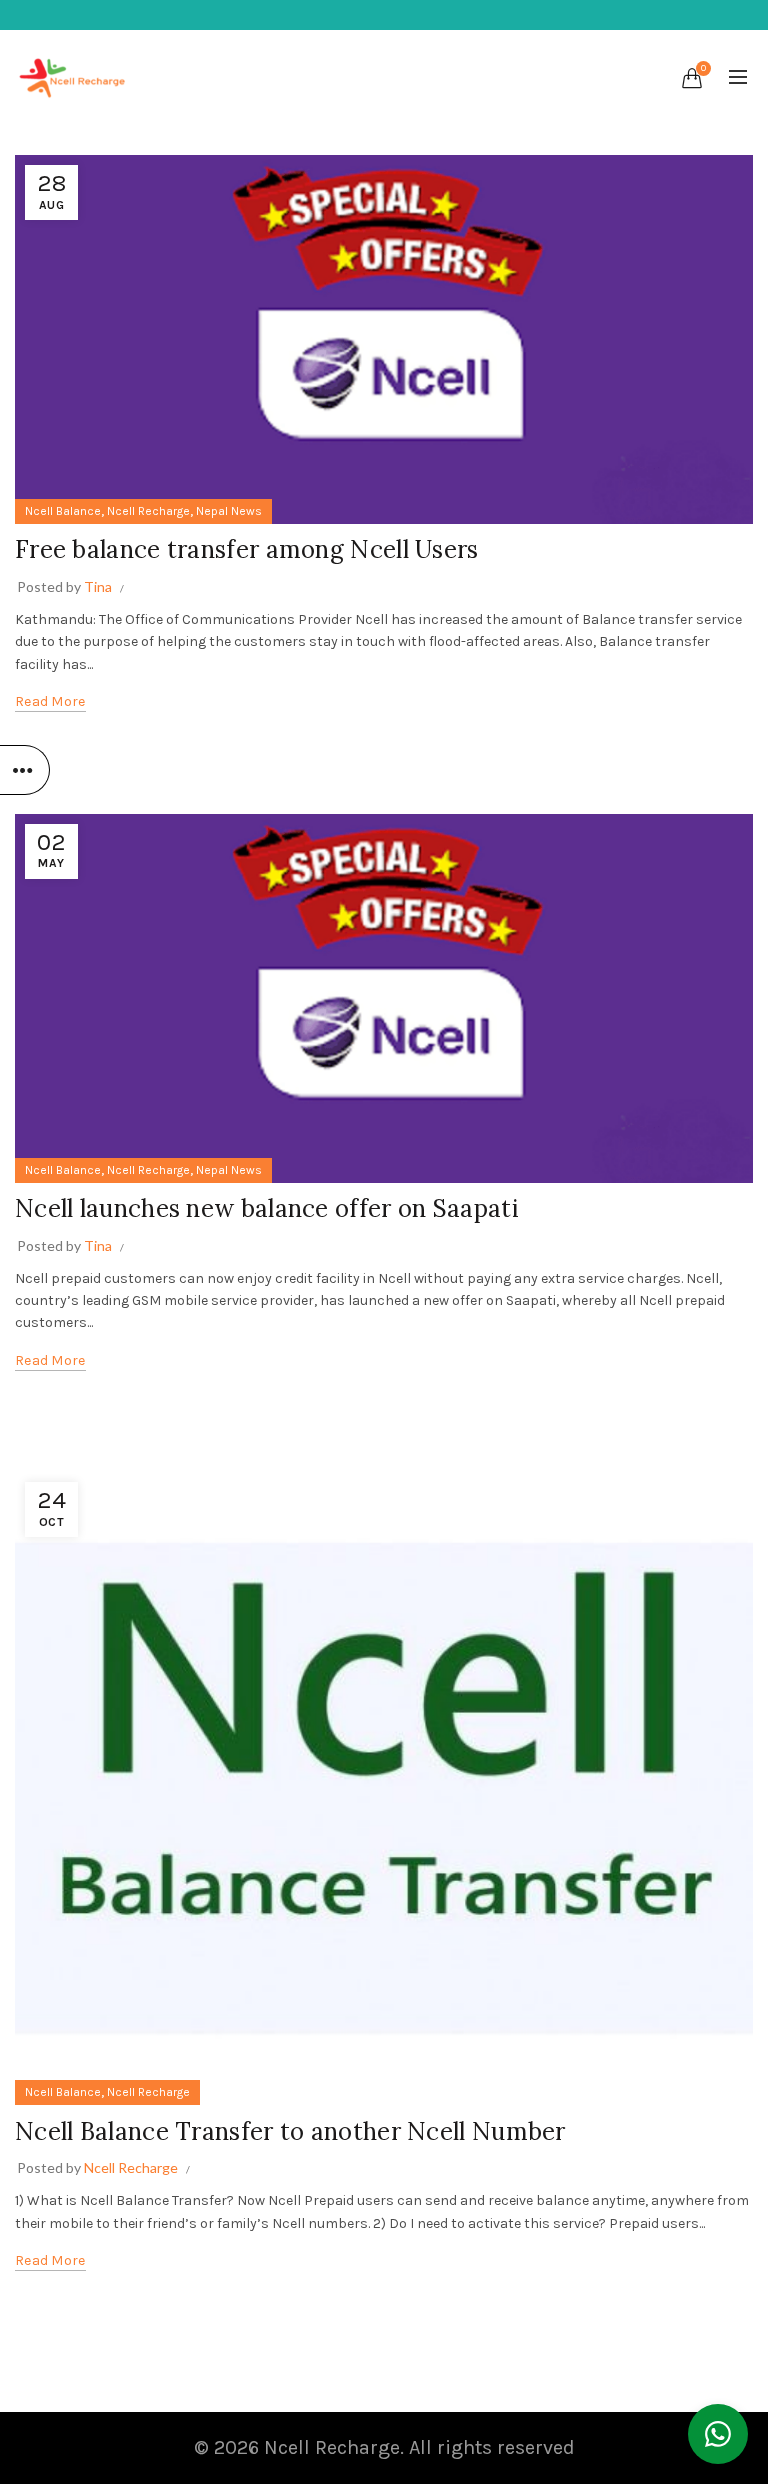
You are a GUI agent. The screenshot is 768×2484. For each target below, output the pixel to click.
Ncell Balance (63, 511)
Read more (50, 701)
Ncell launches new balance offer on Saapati (267, 1208)
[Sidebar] (25, 770)
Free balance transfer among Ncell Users (247, 549)
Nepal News (229, 511)
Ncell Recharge (148, 511)
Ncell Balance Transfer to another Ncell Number (290, 2131)
